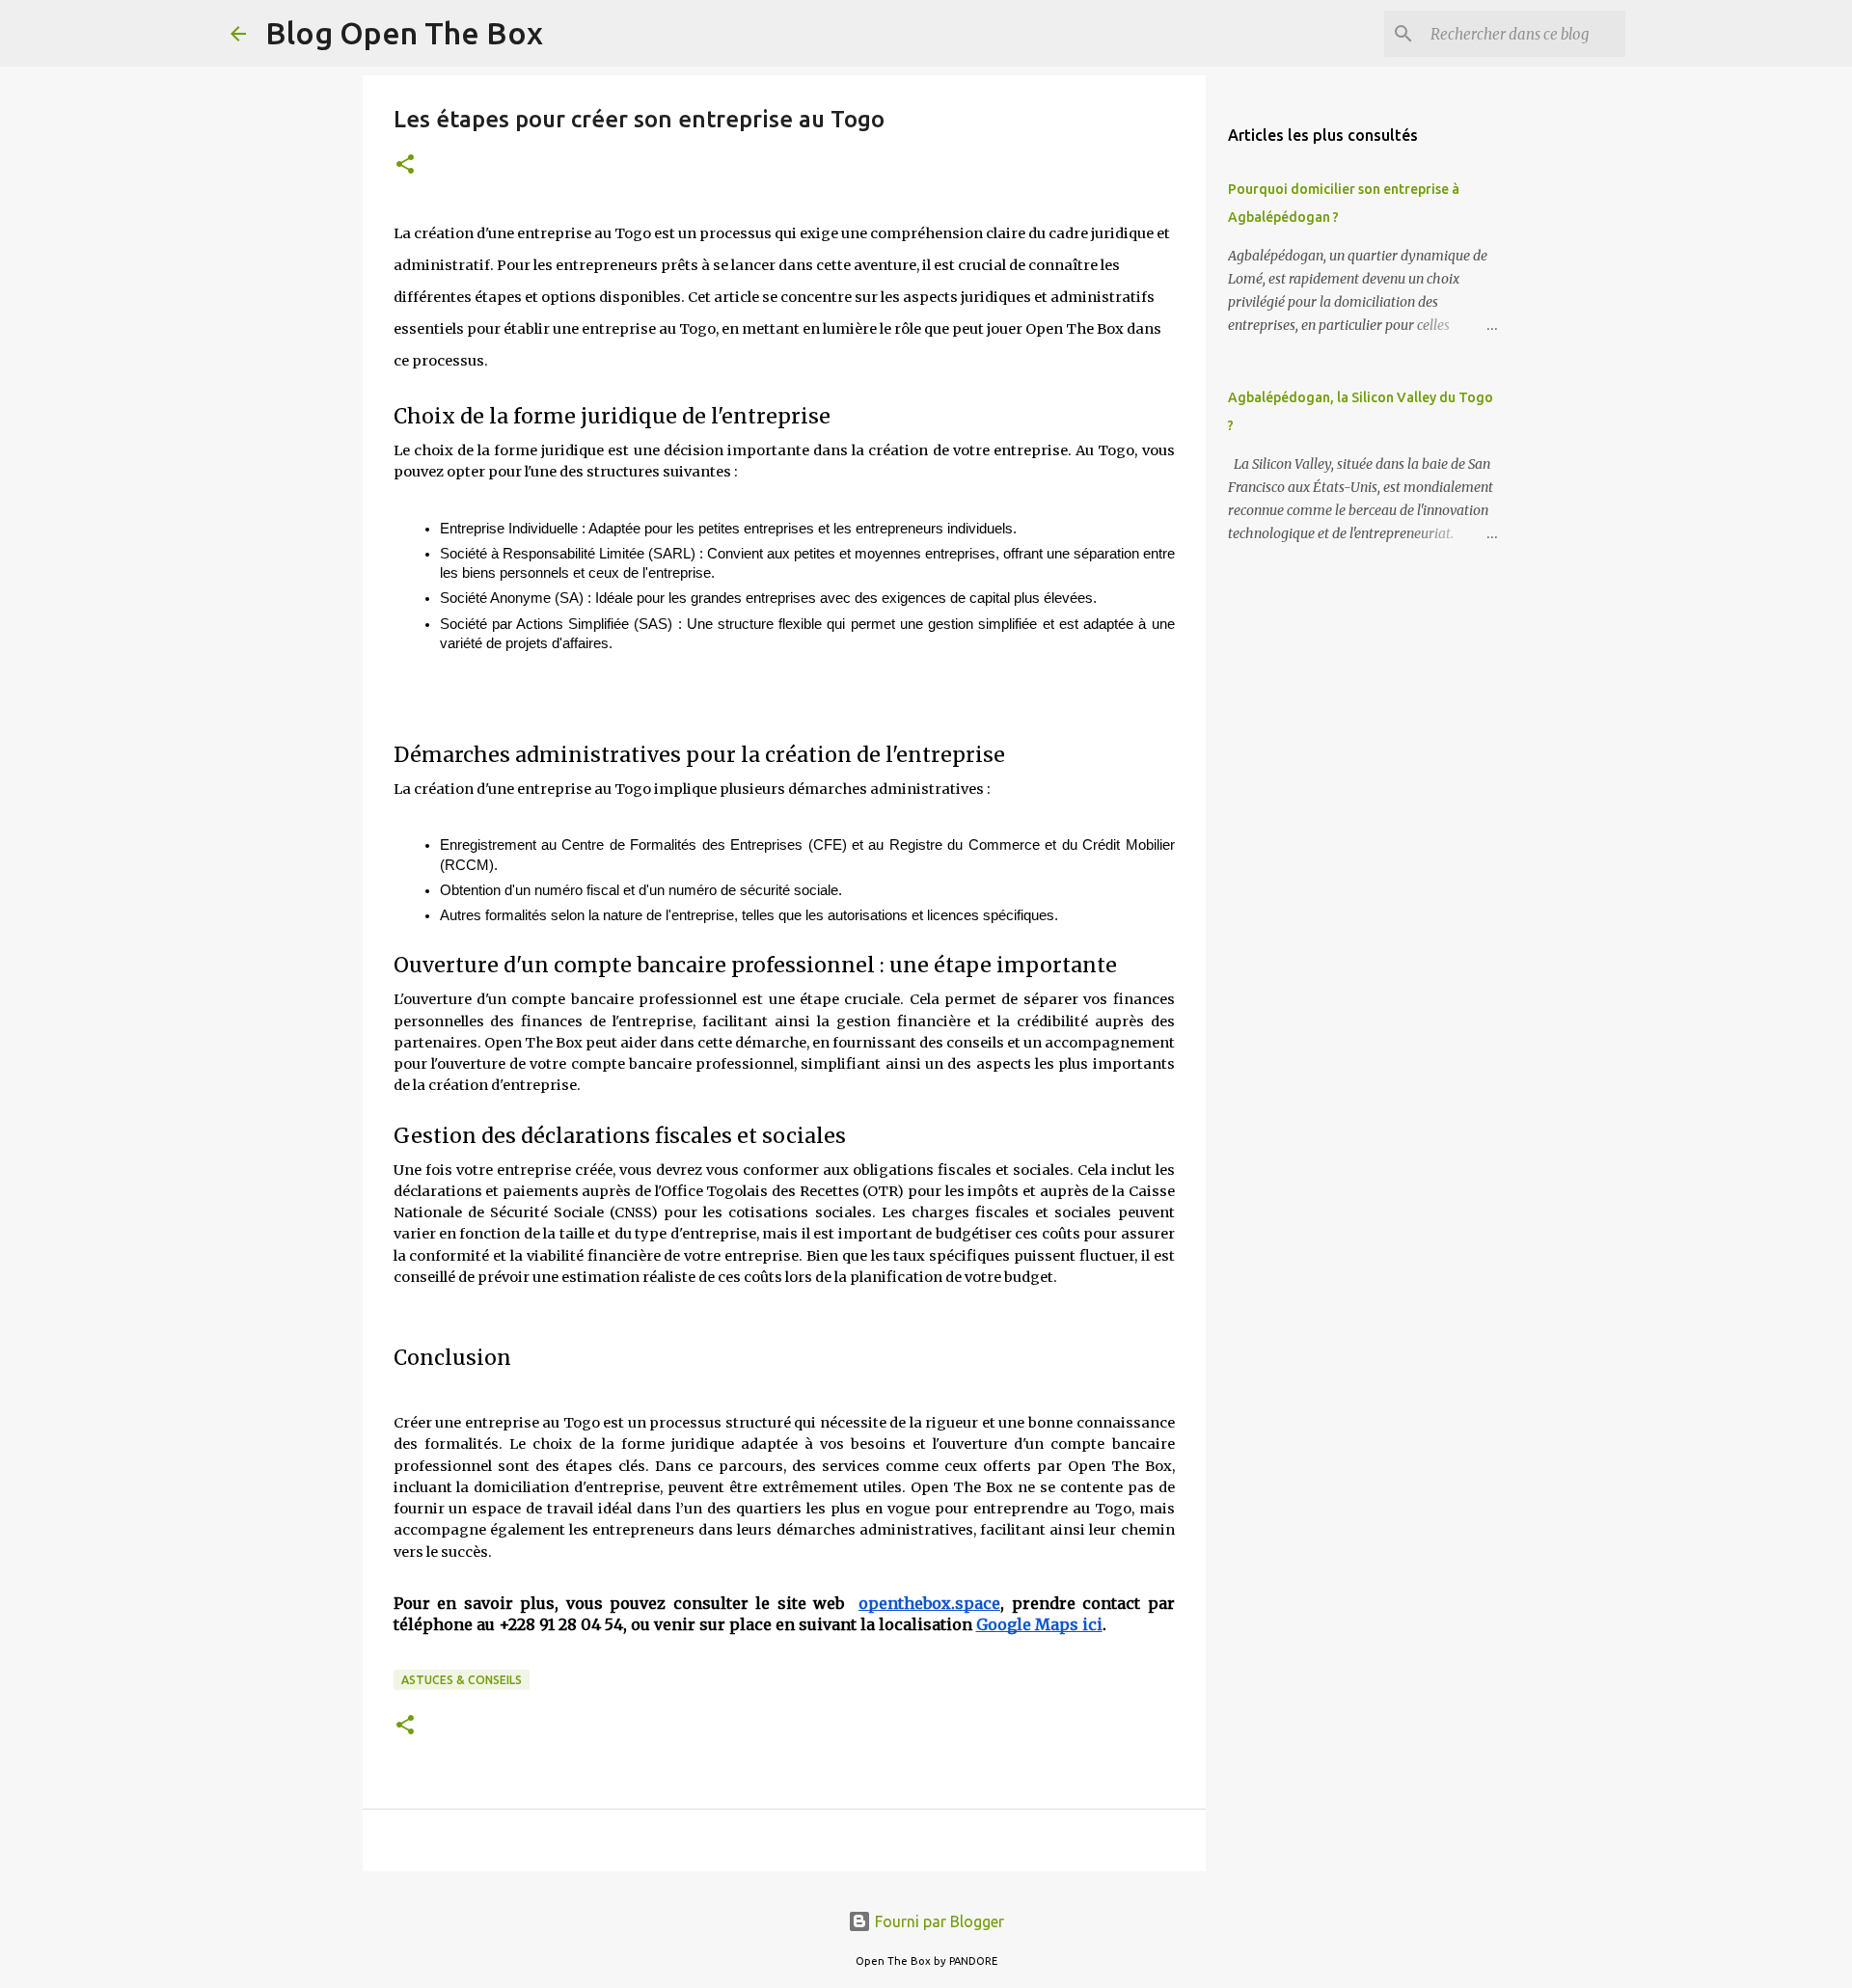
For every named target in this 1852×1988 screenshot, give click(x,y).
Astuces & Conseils (462, 1680)
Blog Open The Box (404, 33)
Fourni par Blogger (938, 1921)
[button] (405, 165)
